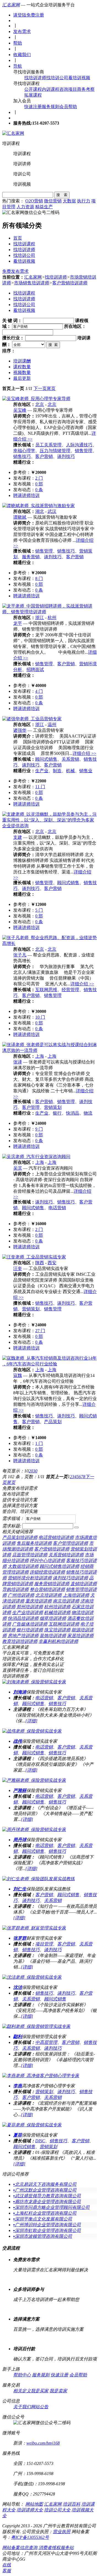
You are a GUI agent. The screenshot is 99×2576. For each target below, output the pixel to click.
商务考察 (86, 89)
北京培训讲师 (48, 1595)
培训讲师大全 (30, 2510)
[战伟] (32, 1731)
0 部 (39, 484)
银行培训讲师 (30, 1630)
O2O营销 (34, 201)
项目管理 (44, 1944)
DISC (40, 2141)
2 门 (39, 478)
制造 (57, 771)
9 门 (39, 1129)
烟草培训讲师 (53, 1618)
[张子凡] (50, 943)
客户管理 (31, 1107)
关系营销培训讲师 (66, 1555)
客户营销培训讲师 (70, 283)
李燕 (18, 2086)
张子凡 (20, 955)
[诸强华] (32, 719)
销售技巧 (22, 456)
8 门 (39, 578)
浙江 (40, 618)
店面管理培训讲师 (30, 1555)
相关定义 (22, 2391)
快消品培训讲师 (23, 1618)
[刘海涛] (34, 1682)
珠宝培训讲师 (57, 1630)
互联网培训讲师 (64, 1624)
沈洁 (18, 1987)
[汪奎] (34, 1257)
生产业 (42, 771)
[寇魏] (50, 1364)
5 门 (39, 910)
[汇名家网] (13, 133)
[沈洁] (32, 1977)
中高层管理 (46, 2042)
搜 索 (62, 195)
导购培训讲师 (15, 1589)
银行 (57, 1113)
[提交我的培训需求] (76, 1527)
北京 (40, 404)
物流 (88, 1113)
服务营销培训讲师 (52, 1584)
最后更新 (22, 378)
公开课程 (33, 89)
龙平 (18, 623)
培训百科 (71, 2504)
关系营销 (70, 759)
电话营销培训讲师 (56, 1537)
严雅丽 (20, 1790)
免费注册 (35, 15)
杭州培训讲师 (57, 1607)
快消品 (73, 1113)
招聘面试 (35, 670)
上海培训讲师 (76, 1595)
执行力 (84, 201)
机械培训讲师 (57, 1613)
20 (31, 1471)
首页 (18, 238)
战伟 (18, 1741)
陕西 (40, 1263)
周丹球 (20, 1840)
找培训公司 (57, 78)
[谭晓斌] (38, 506)
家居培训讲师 (80, 1636)
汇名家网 (11, 5)
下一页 (40, 388)
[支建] (50, 826)
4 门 (39, 691)
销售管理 (84, 451)
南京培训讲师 (66, 1601)
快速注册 (33, 107)
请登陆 (20, 15)
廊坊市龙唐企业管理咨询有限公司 (47, 2202)
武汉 (52, 511)
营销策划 (53, 1107)
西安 (52, 1263)
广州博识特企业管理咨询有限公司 (47, 2225)
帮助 (18, 43)
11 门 (40, 787)
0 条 (39, 490)
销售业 (86, 771)
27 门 (40, 1331)
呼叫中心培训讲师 (47, 1561)
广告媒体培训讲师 (30, 1624)
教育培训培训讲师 (20, 1641)
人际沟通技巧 (79, 445)
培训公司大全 (57, 2510)
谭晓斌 (20, 517)
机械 (70, 771)
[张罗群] (34, 1928)
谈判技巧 (66, 456)
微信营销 (53, 201)
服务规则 (51, 107)
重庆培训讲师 (38, 1601)
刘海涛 (20, 1692)
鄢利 (18, 2037)
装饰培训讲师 (53, 1636)
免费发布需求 (15, 271)
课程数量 (22, 367)
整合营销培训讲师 (47, 1589)
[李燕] (41, 2076)
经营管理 (70, 990)
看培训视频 (79, 78)
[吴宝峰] (36, 399)
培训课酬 (22, 361)
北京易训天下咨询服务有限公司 (45, 2184)
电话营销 (57, 1208)
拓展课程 (33, 95)
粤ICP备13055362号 (30, 2537)
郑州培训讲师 (30, 1607)
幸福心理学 (24, 451)
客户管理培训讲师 (70, 1543)
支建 (18, 837)
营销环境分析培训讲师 (30, 1578)
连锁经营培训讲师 (47, 1572)
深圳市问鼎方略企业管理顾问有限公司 (51, 2207)
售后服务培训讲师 (34, 1543)
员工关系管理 (48, 445)
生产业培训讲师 (28, 1613)
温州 (52, 725)
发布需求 (22, 31)
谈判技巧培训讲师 (70, 1578)
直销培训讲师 (84, 1584)
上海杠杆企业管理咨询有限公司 (45, 2213)
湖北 (40, 511)
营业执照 (62, 2532)
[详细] (31, 1721)
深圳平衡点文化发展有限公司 (43, 2219)
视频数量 (22, 372)
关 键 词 (10, 321)
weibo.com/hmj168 (43, 2443)
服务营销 (31, 557)
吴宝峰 (20, 410)
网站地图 (34, 2504)
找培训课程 (24, 244)
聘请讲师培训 (26, 495)
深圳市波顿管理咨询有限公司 (43, 2236)
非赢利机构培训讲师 (58, 1641)
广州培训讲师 (21, 1595)
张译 (18, 1062)
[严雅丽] (34, 1780)
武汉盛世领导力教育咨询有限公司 (47, 2196)
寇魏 (18, 1375)
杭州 (52, 618)
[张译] (50, 1050)
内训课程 (51, 89)
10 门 (40, 1017)
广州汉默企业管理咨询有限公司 (45, 2190)
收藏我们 (22, 55)
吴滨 (18, 1168)
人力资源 (25, 207)
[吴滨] (36, 1157)
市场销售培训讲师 (32, 283)
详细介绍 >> (84, 753)
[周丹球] (34, 1829)
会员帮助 (68, 107)
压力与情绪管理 (55, 451)
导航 (18, 66)
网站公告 (40, 2407)
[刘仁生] (38, 1879)
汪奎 (18, 1268)
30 (35, 1471)
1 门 (39, 1443)
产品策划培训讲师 (20, 1537)
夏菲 (18, 2135)
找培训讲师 (35, 78)
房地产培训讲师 (23, 1636)
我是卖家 (58, 2391)
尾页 (51, 388)
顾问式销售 (46, 759)
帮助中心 (22, 2375)
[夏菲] (32, 2125)
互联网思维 (46, 990)
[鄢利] (36, 2026)
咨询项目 (68, 89)
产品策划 (53, 1422)
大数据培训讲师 (23, 1566)
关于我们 (22, 2407)
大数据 (69, 201)
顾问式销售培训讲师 (59, 1566)
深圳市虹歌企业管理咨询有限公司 (47, 2230)
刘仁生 (20, 1889)
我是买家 (40, 2391)
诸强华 (20, 730)
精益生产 (44, 207)
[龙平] (50, 612)
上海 (40, 1056)
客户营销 (44, 456)
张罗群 (20, 1938)
